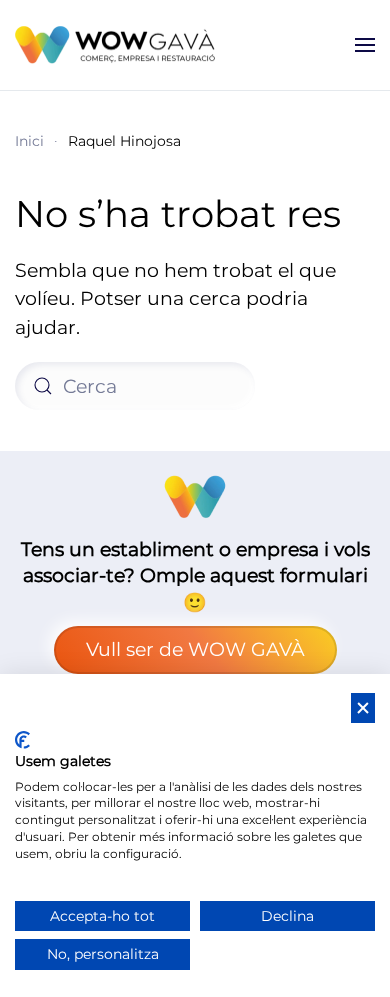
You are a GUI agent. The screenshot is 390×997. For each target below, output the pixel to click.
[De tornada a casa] (118, 45)
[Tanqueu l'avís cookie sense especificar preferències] (363, 708)
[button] (365, 45)
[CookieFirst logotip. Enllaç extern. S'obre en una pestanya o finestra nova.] (22, 740)
